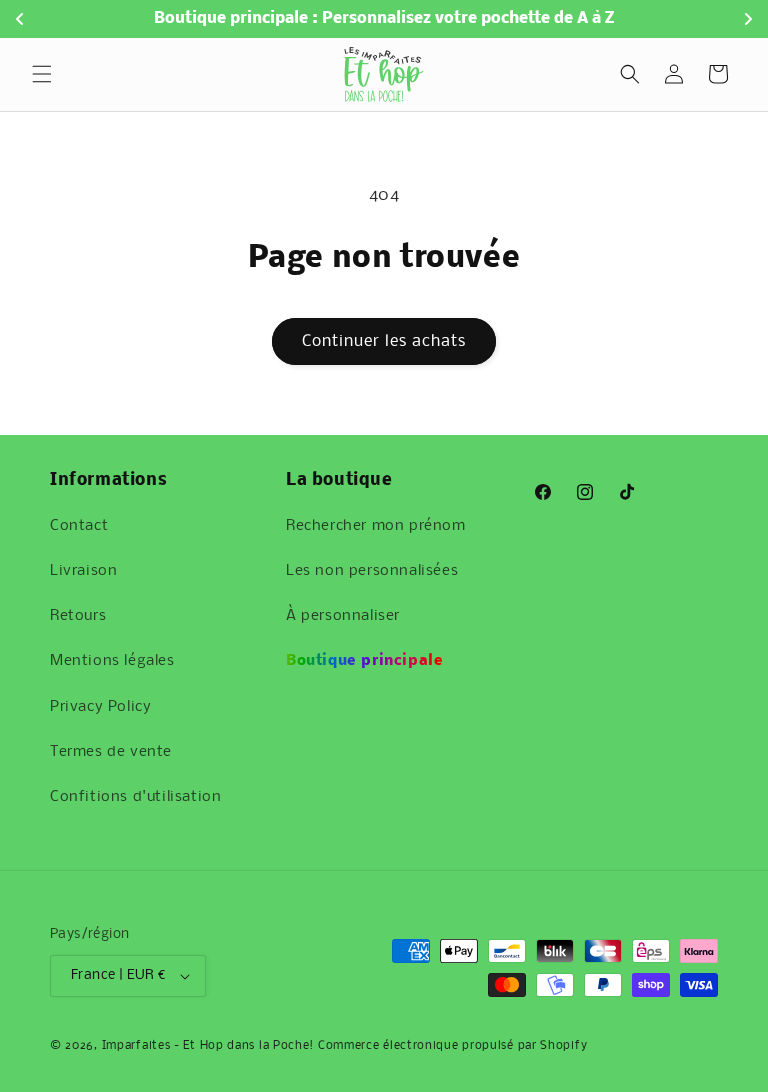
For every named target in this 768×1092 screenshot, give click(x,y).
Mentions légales (112, 661)
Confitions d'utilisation (135, 797)
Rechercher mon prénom (376, 526)
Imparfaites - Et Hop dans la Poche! (208, 1046)
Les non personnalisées (372, 571)
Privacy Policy (100, 707)
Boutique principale (364, 661)
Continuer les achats (384, 341)
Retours (78, 616)
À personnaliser (343, 616)
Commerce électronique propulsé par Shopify (452, 1046)
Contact (79, 526)
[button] (42, 74)
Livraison (83, 571)
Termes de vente (111, 752)
